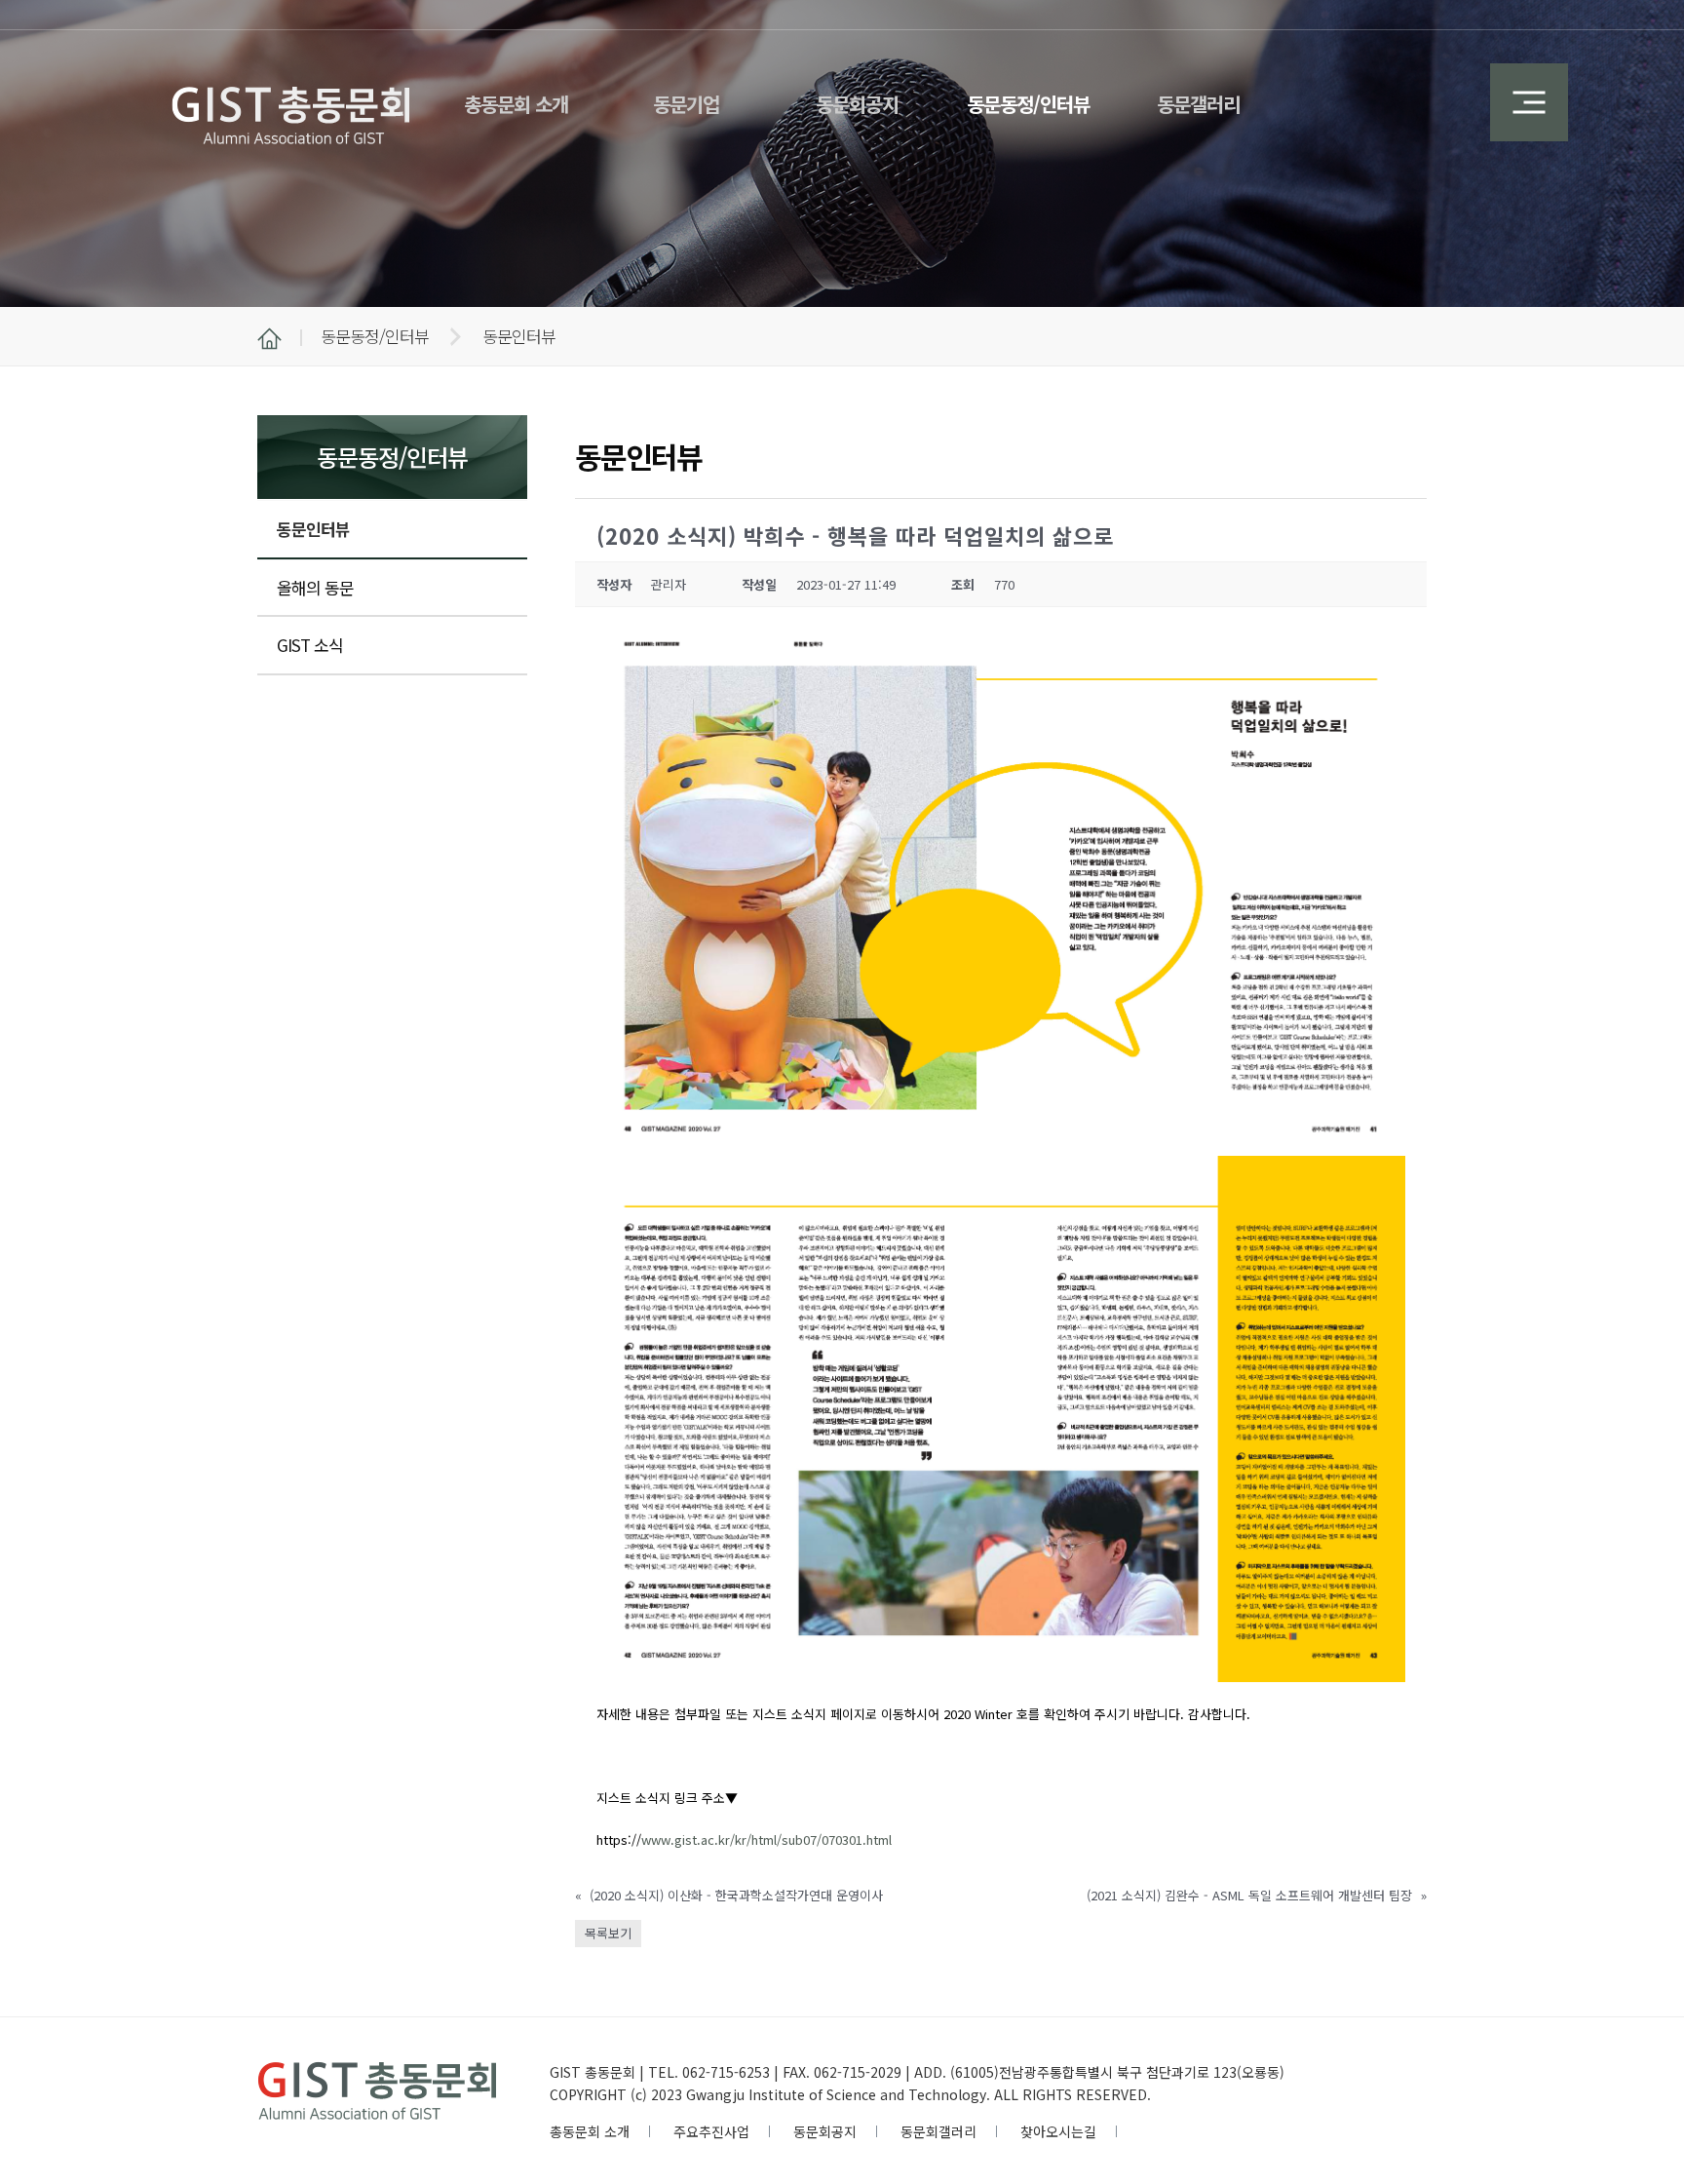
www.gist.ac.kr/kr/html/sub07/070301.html (766, 1839)
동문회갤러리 (938, 2131)
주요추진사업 (711, 2131)
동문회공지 (825, 2131)
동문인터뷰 (313, 529)
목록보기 (608, 1933)
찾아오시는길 (1058, 2131)
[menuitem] (516, 93)
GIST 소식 (310, 645)
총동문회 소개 (590, 2131)
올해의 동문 (315, 587)
